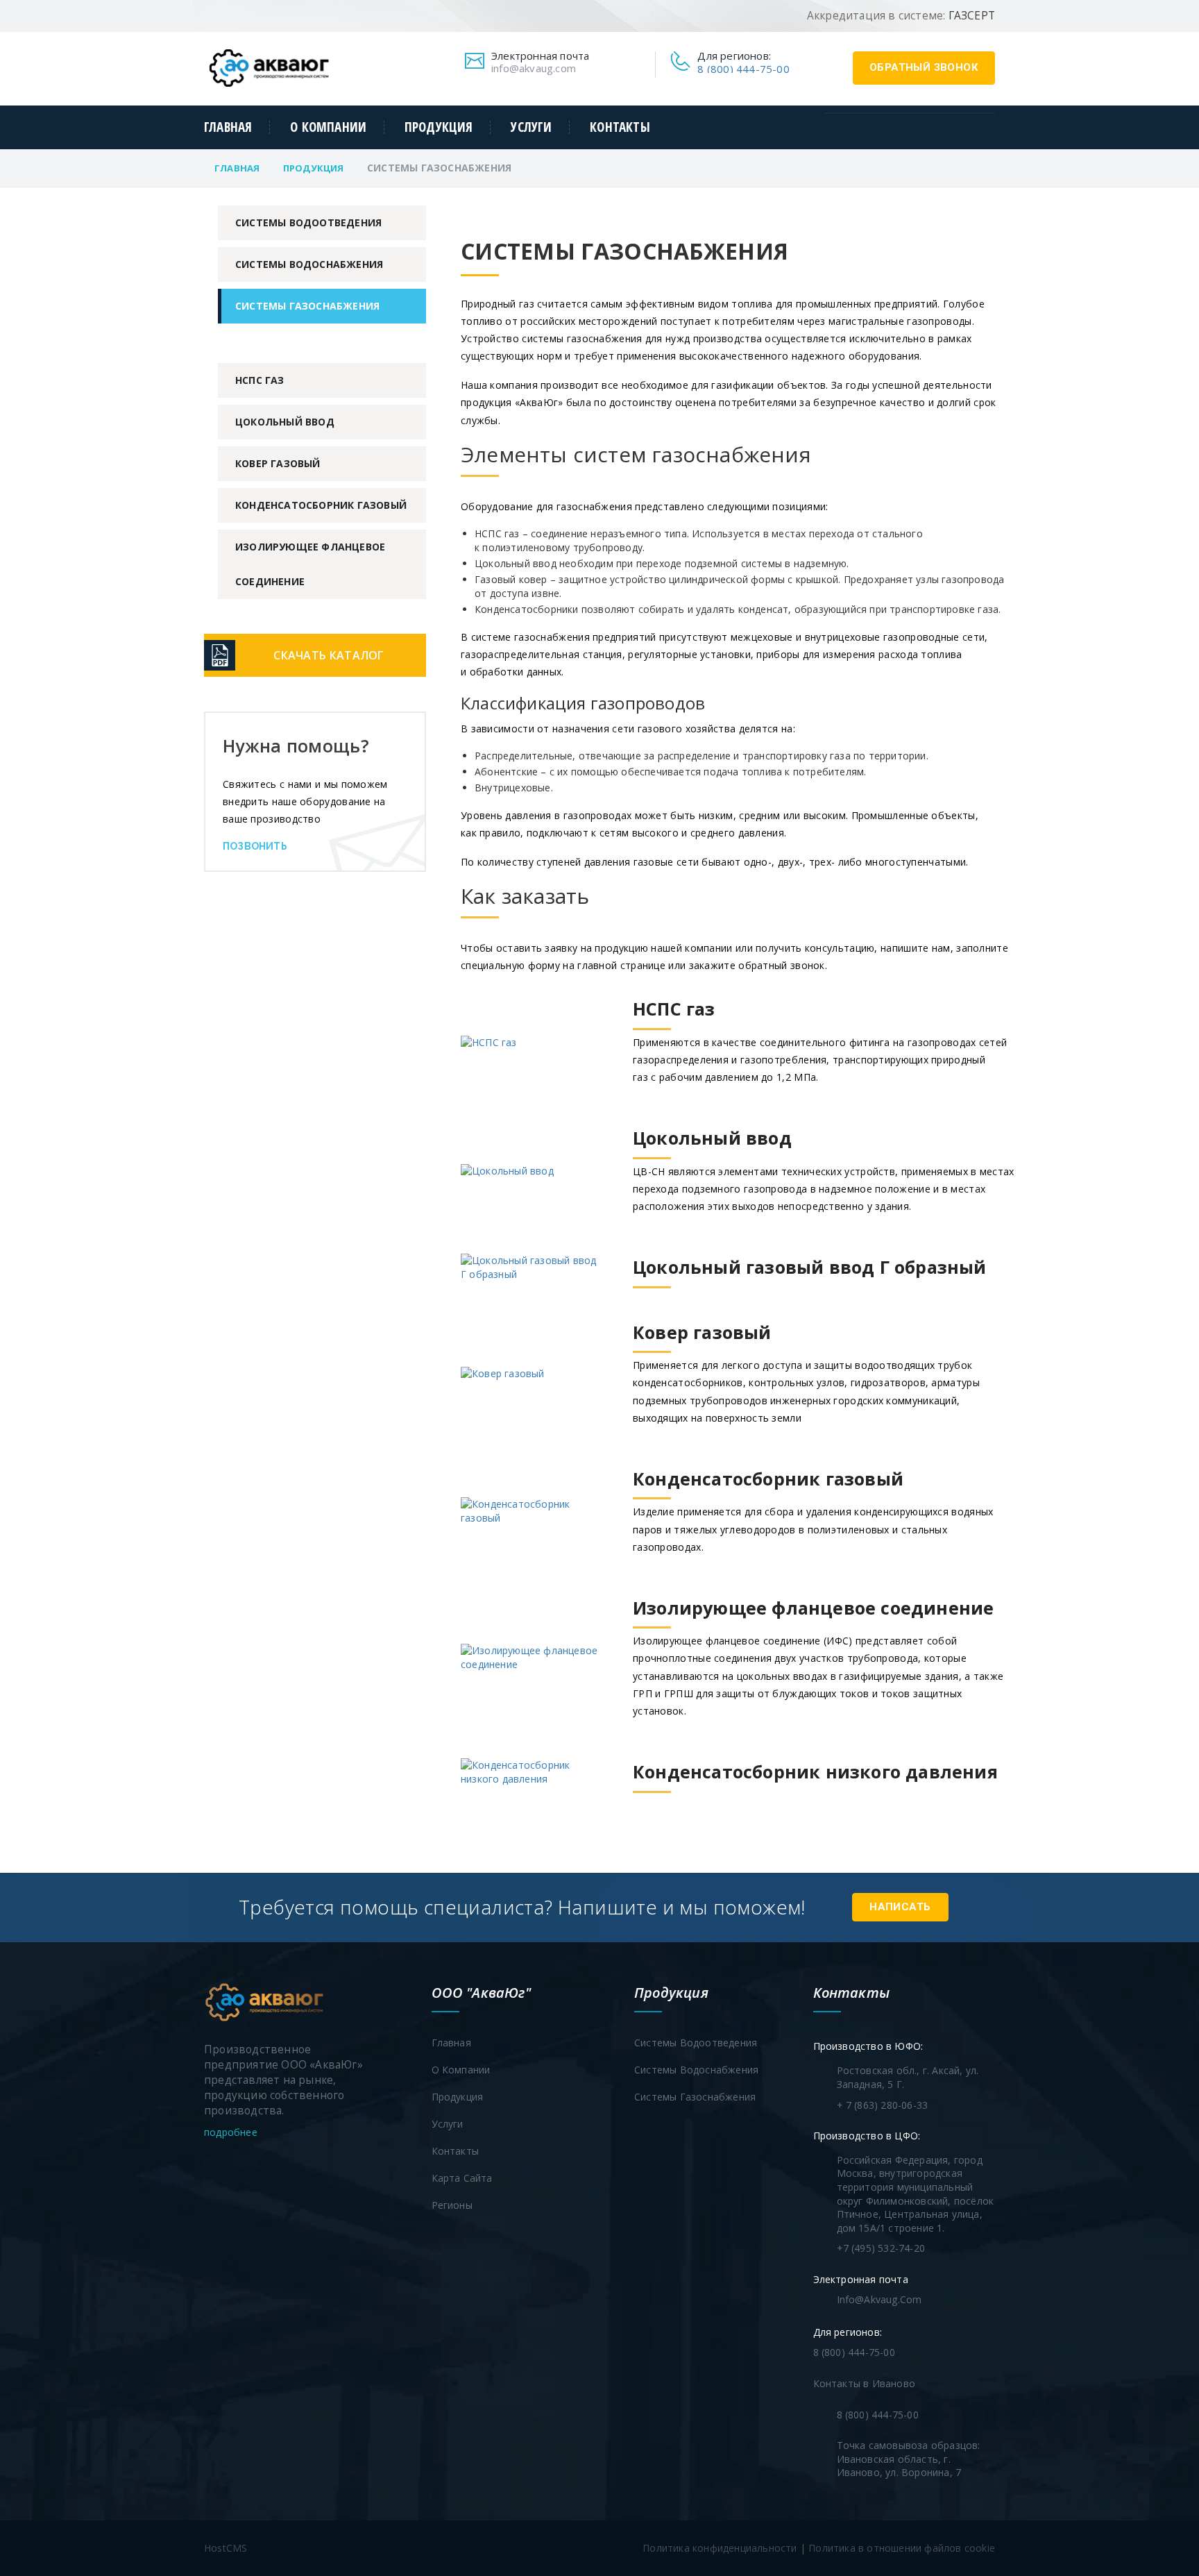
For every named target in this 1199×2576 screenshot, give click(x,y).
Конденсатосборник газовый (321, 505)
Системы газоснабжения (307, 306)
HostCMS (226, 2548)
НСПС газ (260, 380)
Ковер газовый (278, 463)
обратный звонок (924, 67)
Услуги (531, 127)
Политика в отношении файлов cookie (902, 2548)
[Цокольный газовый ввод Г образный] (724, 1288)
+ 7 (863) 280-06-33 (883, 2105)
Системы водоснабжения (309, 264)
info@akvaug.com (534, 68)
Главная (228, 127)
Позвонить (255, 846)
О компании (328, 127)
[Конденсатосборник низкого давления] (729, 1793)
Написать (900, 1907)
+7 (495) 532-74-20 (881, 2248)
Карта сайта (462, 2178)
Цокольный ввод (285, 422)
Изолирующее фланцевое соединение (310, 564)
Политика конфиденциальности (720, 2548)
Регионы (452, 2205)
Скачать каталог (329, 655)
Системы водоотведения (308, 222)
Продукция (439, 127)
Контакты (620, 127)
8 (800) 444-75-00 (743, 69)
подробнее (232, 2132)
